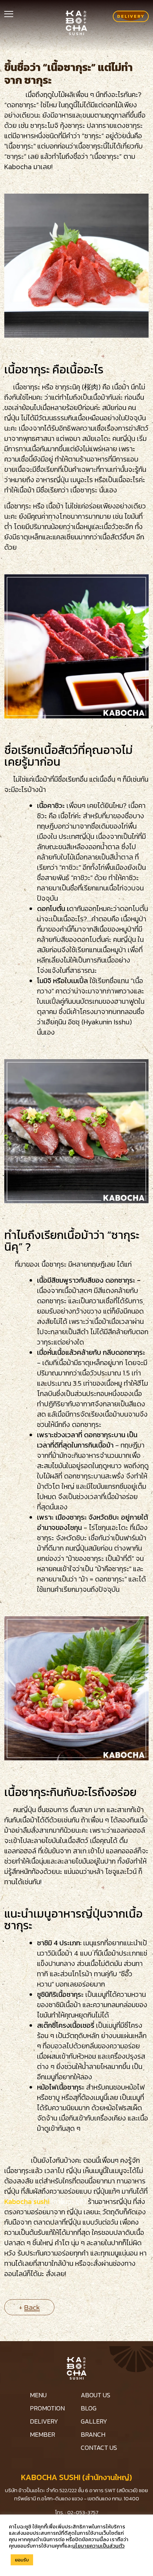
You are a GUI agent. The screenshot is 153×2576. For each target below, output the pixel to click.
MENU (38, 2395)
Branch (93, 2434)
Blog (89, 2408)
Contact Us (99, 2448)
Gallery (94, 2421)
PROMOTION (47, 2408)
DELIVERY (44, 2421)
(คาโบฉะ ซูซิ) (69, 2202)
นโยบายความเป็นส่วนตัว (98, 2546)
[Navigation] (9, 13)
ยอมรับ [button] (22, 2560)
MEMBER (43, 2434)
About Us (96, 2395)
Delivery (131, 16)
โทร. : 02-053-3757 (77, 2512)
